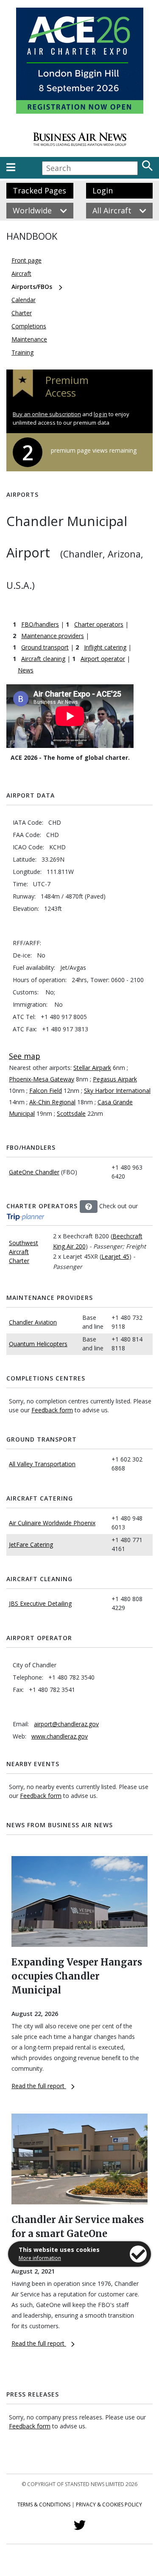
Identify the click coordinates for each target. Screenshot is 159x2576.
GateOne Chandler (34, 1172)
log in (100, 414)
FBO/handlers (40, 624)
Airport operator (103, 659)
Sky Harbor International (117, 1091)
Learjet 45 (115, 1256)
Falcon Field (46, 1091)
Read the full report (39, 2086)
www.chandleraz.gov (60, 1736)
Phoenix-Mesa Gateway (42, 1079)
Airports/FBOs (32, 287)
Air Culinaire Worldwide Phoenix (52, 1523)
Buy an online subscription (47, 414)
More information (40, 2258)
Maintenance (29, 339)
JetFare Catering (31, 1544)
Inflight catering (105, 647)
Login (103, 190)
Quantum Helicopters (38, 1344)
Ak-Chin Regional (52, 1102)
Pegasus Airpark (115, 1079)
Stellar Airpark (92, 1068)
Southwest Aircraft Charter (24, 1252)
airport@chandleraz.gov (66, 1724)
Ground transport (45, 647)
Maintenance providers (53, 636)
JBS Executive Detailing (40, 1603)
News (26, 670)
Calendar (24, 300)
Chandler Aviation (33, 1322)
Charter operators (99, 624)
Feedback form (52, 1410)
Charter (22, 313)
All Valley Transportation (42, 1464)
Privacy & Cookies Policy (109, 2505)
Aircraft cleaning (43, 659)
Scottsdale (71, 1113)
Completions (29, 326)
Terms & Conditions (44, 2505)
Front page (26, 260)
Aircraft (21, 273)
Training (22, 352)
